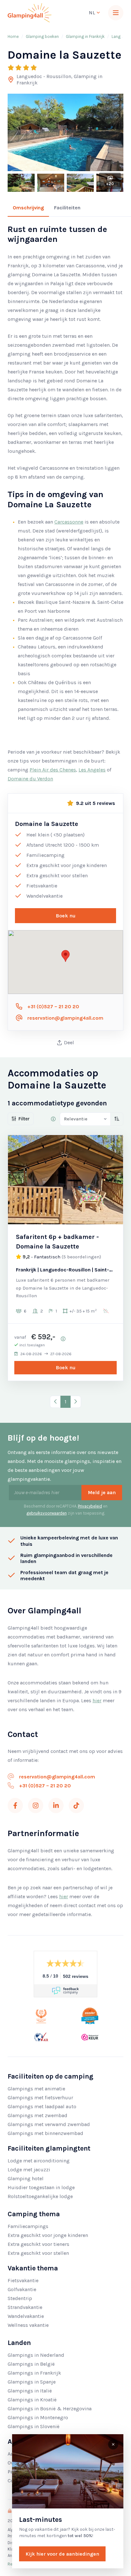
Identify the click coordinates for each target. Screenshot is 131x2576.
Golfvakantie (22, 2289)
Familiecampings (28, 2226)
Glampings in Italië (30, 2391)
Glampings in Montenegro (38, 2417)
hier (97, 1700)
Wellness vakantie (28, 2325)
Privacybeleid (90, 1506)
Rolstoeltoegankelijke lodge (40, 2196)
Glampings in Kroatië (32, 2400)
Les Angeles (92, 770)
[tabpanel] (65, 504)
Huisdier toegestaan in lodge (41, 2187)
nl (93, 13)
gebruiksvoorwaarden (47, 1513)
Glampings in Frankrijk (34, 2373)
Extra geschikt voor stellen (38, 2253)
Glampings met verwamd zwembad (49, 2124)
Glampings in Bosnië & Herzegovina (50, 2409)
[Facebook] (15, 1805)
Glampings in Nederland (36, 2355)
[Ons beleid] (53, 1119)
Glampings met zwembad (38, 2115)
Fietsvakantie (23, 2280)
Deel (69, 1042)
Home (13, 36)
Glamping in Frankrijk (85, 36)
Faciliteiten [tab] (67, 208)
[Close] (113, 2444)
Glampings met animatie (36, 2089)
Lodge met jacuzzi (29, 2170)
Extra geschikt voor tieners (38, 2244)
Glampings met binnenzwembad (45, 2133)
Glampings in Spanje (32, 2382)
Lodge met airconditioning (39, 2161)
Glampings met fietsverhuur (40, 2098)
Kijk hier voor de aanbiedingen (62, 2554)
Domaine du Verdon (30, 779)
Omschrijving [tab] (28, 208)
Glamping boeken (42, 36)
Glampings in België (31, 2364)
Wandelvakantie (26, 2316)
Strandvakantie (25, 2307)
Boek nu (66, 1368)
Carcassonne (69, 522)
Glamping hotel (26, 2178)
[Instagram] (36, 1805)
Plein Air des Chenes (53, 770)
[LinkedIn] (56, 1805)
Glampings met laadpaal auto (42, 2106)
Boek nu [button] (66, 916)
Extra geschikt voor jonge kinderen (48, 2235)
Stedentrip (20, 2298)
